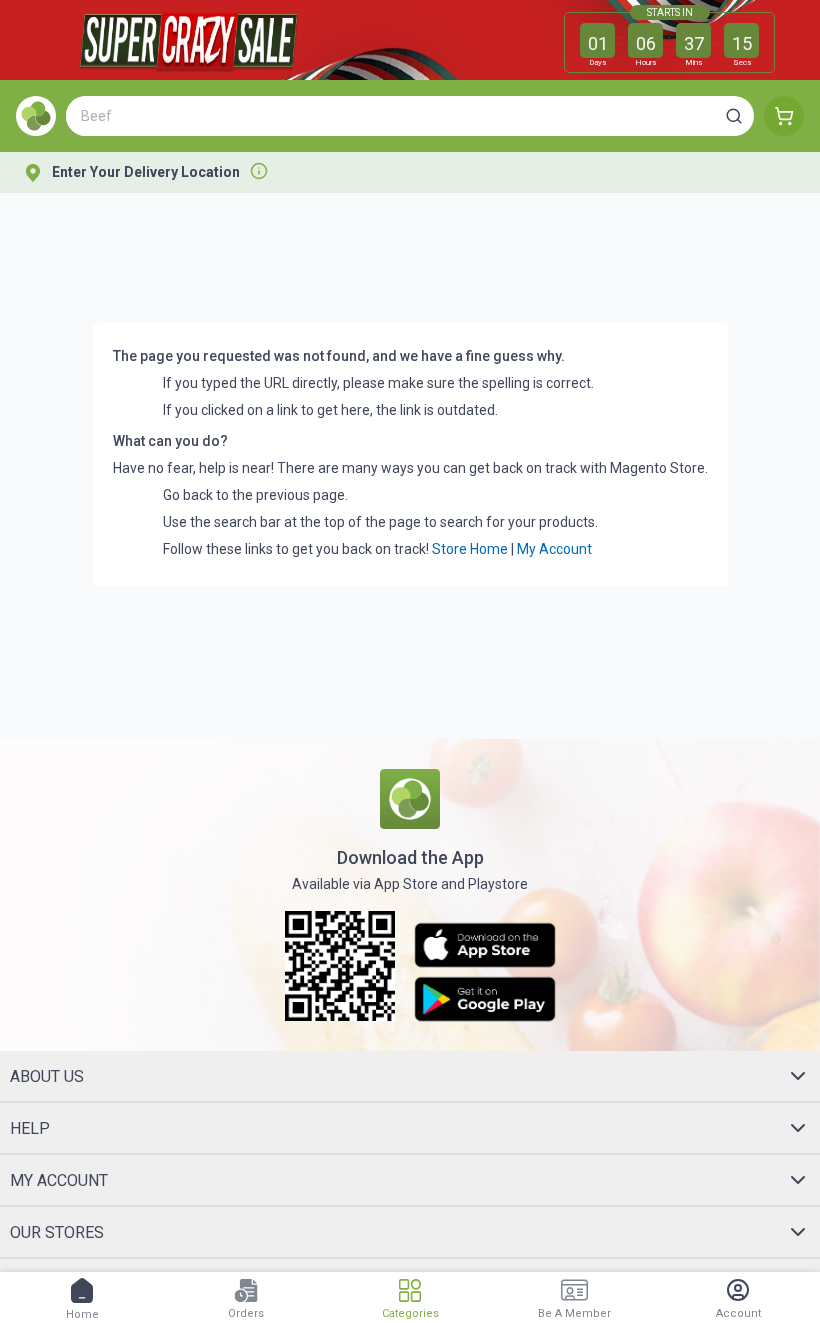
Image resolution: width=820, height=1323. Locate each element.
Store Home (470, 549)
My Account (554, 549)
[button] (734, 116)
